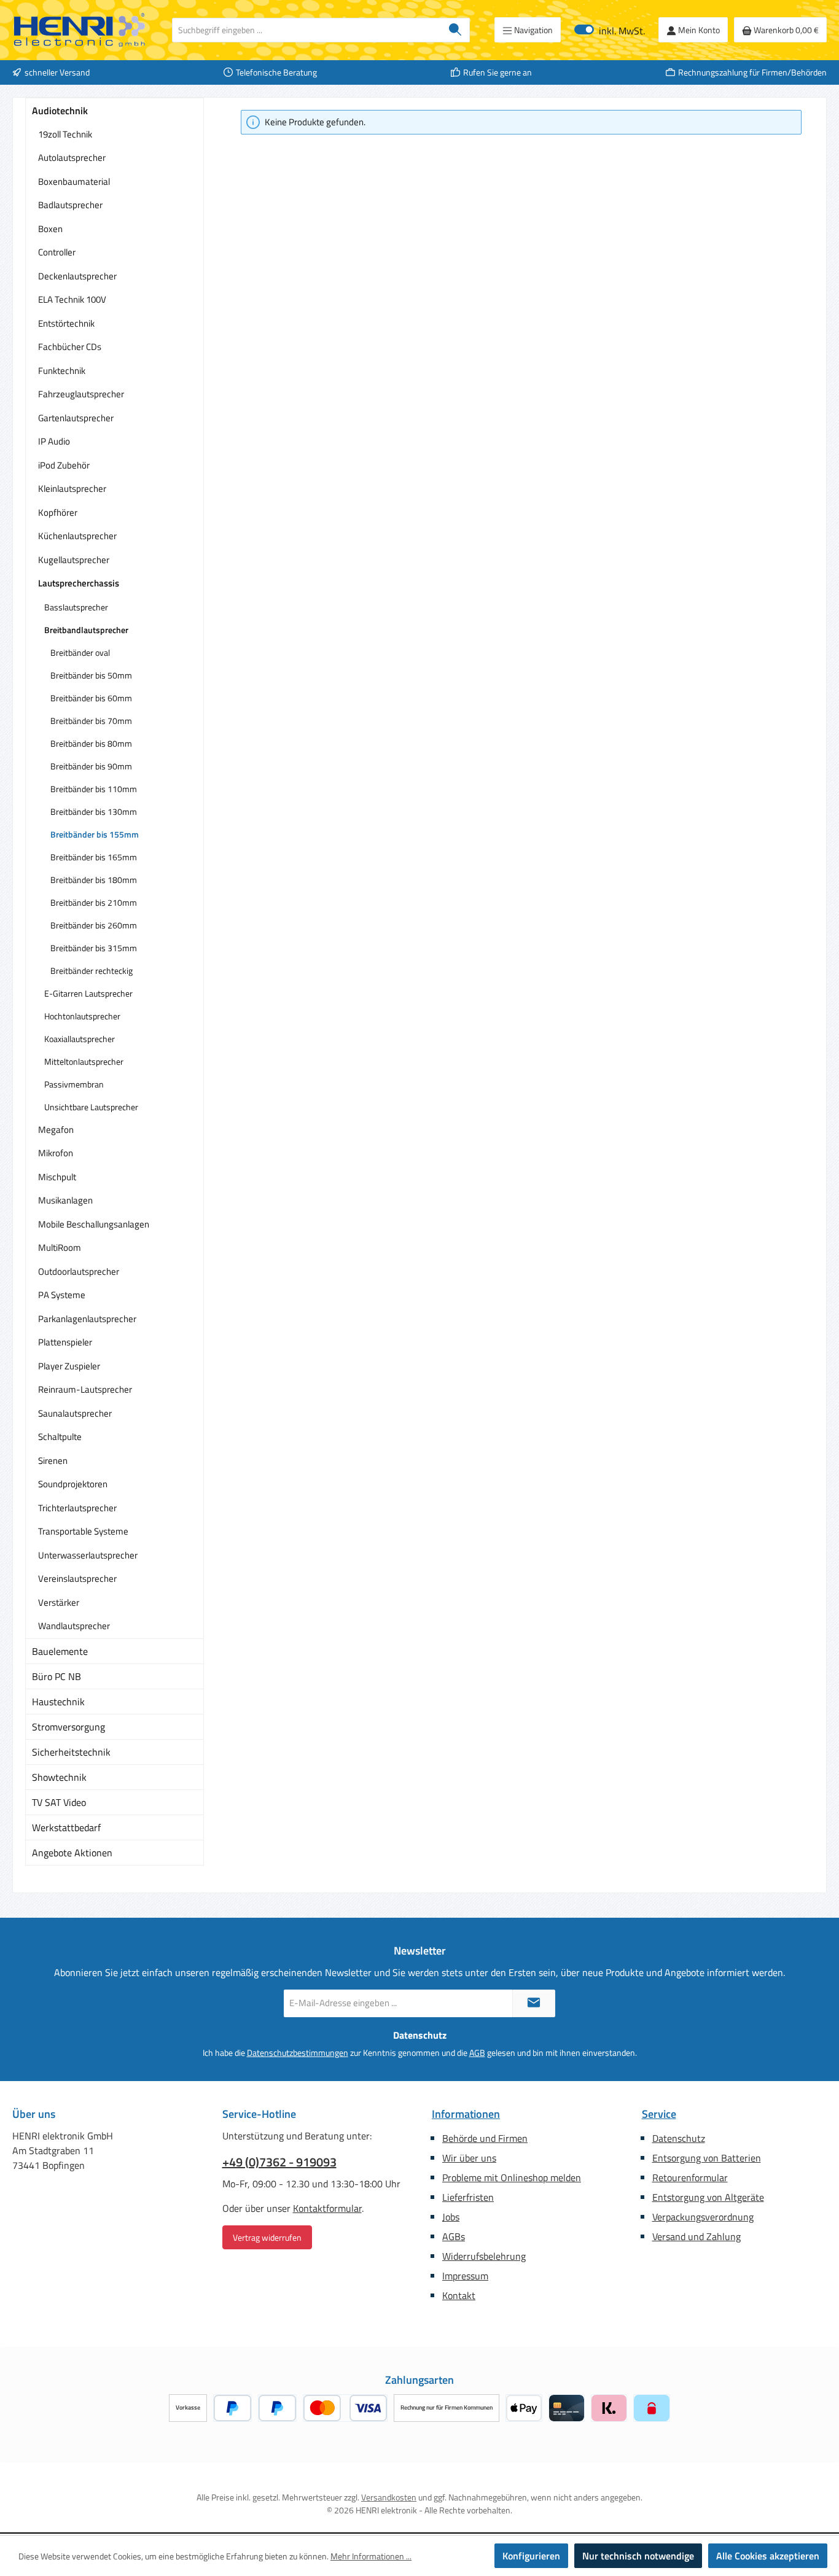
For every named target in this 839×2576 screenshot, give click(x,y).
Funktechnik (62, 371)
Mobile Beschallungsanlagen (94, 1224)
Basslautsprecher (76, 607)
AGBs (454, 2236)
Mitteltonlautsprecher (84, 1061)
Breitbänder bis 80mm (91, 743)
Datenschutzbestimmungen (298, 2053)
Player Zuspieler (69, 1366)
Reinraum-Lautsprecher (85, 1389)
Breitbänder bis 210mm (94, 902)
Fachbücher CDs (70, 347)
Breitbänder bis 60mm (91, 698)
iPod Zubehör (64, 465)
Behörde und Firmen (485, 2138)
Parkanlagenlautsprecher (87, 1319)
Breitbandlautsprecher (86, 630)
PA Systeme (62, 1295)
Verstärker (59, 1602)
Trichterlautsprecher (77, 1508)
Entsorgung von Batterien (707, 2158)
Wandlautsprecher (74, 1626)
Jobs (451, 2217)
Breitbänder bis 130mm (94, 811)
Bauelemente (60, 1651)
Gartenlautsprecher (76, 418)
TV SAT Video (59, 1802)
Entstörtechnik (66, 323)
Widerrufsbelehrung (484, 2256)
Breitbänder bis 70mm (91, 721)
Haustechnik (58, 1702)
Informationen (466, 2114)
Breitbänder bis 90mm (91, 766)
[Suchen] (455, 30)
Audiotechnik (60, 111)
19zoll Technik (65, 134)
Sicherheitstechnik (71, 1752)
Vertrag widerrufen (267, 2237)
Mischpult (57, 1177)
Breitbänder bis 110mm (94, 789)
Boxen (50, 229)
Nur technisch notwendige (638, 2556)
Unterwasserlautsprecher (88, 1555)
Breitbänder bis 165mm (94, 857)
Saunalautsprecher (75, 1413)
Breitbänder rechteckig (92, 971)
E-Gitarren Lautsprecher (88, 993)
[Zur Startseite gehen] (80, 30)
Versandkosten (389, 2497)
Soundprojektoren (73, 1484)
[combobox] (307, 30)
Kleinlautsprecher (72, 488)
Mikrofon (56, 1153)
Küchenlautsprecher (77, 536)
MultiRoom (60, 1247)
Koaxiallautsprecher (80, 1039)
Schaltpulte (60, 1437)
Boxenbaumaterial (74, 181)
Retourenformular (690, 2177)
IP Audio (54, 441)
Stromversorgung (68, 1727)
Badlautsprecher (70, 205)
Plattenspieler (65, 1342)
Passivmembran (74, 1084)
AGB (477, 2053)
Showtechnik (59, 1777)
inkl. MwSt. (610, 30)
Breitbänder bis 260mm (94, 925)
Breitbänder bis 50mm (91, 675)
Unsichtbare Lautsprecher (91, 1107)
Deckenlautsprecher (77, 276)
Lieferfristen (468, 2197)
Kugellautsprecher (74, 560)
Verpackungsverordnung (703, 2217)
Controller (57, 252)
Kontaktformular (327, 2208)
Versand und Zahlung (697, 2236)
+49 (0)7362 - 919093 (279, 2162)
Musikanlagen (65, 1200)
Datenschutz (679, 2138)
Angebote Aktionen (72, 1853)
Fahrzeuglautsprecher (81, 394)
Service (659, 2114)
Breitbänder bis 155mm (95, 834)
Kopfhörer (58, 512)
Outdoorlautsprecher (79, 1271)
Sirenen (53, 1461)
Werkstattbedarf (66, 1827)
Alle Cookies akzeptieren (768, 2556)
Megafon (56, 1130)
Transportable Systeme (83, 1531)
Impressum (465, 2276)
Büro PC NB (57, 1676)
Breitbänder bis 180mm (94, 880)
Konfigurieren (531, 2556)
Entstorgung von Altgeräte (708, 2197)
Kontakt (459, 2295)
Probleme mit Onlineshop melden (512, 2177)
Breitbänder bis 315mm (94, 948)
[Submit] (534, 2003)
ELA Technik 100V (72, 299)
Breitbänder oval (80, 652)
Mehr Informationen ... (371, 2556)
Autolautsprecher (72, 158)
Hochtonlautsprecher (82, 1016)
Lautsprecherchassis (79, 583)
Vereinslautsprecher (77, 1578)
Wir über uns (469, 2158)
